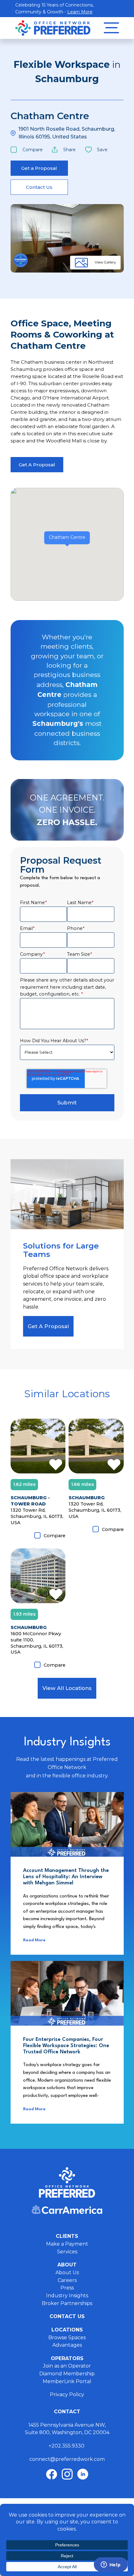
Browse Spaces (67, 2338)
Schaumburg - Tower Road (30, 1501)
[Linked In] (83, 2474)
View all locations (67, 1688)
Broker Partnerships (67, 2303)
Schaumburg (87, 1498)
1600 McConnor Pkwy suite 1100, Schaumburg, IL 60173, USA (37, 1643)
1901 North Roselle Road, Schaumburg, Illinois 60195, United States (67, 133)
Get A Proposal (37, 465)
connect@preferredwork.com (67, 2459)
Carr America (67, 2210)
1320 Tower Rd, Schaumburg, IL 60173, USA (37, 1516)
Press (67, 2288)
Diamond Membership (67, 2374)
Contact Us (39, 187)
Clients (67, 2236)
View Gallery (105, 262)
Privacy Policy (67, 2394)
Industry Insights (67, 2296)
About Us (67, 2273)
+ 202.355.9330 (67, 2446)
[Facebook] (52, 2474)
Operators (67, 2358)
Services (67, 2252)
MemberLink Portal (67, 2381)
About (67, 2265)
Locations (67, 2330)
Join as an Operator (67, 2366)
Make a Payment (67, 2244)
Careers (67, 2280)
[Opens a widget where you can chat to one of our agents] (111, 2565)
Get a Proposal (39, 168)
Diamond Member (21, 260)
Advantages (67, 2345)
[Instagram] (67, 2474)
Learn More (80, 12)
